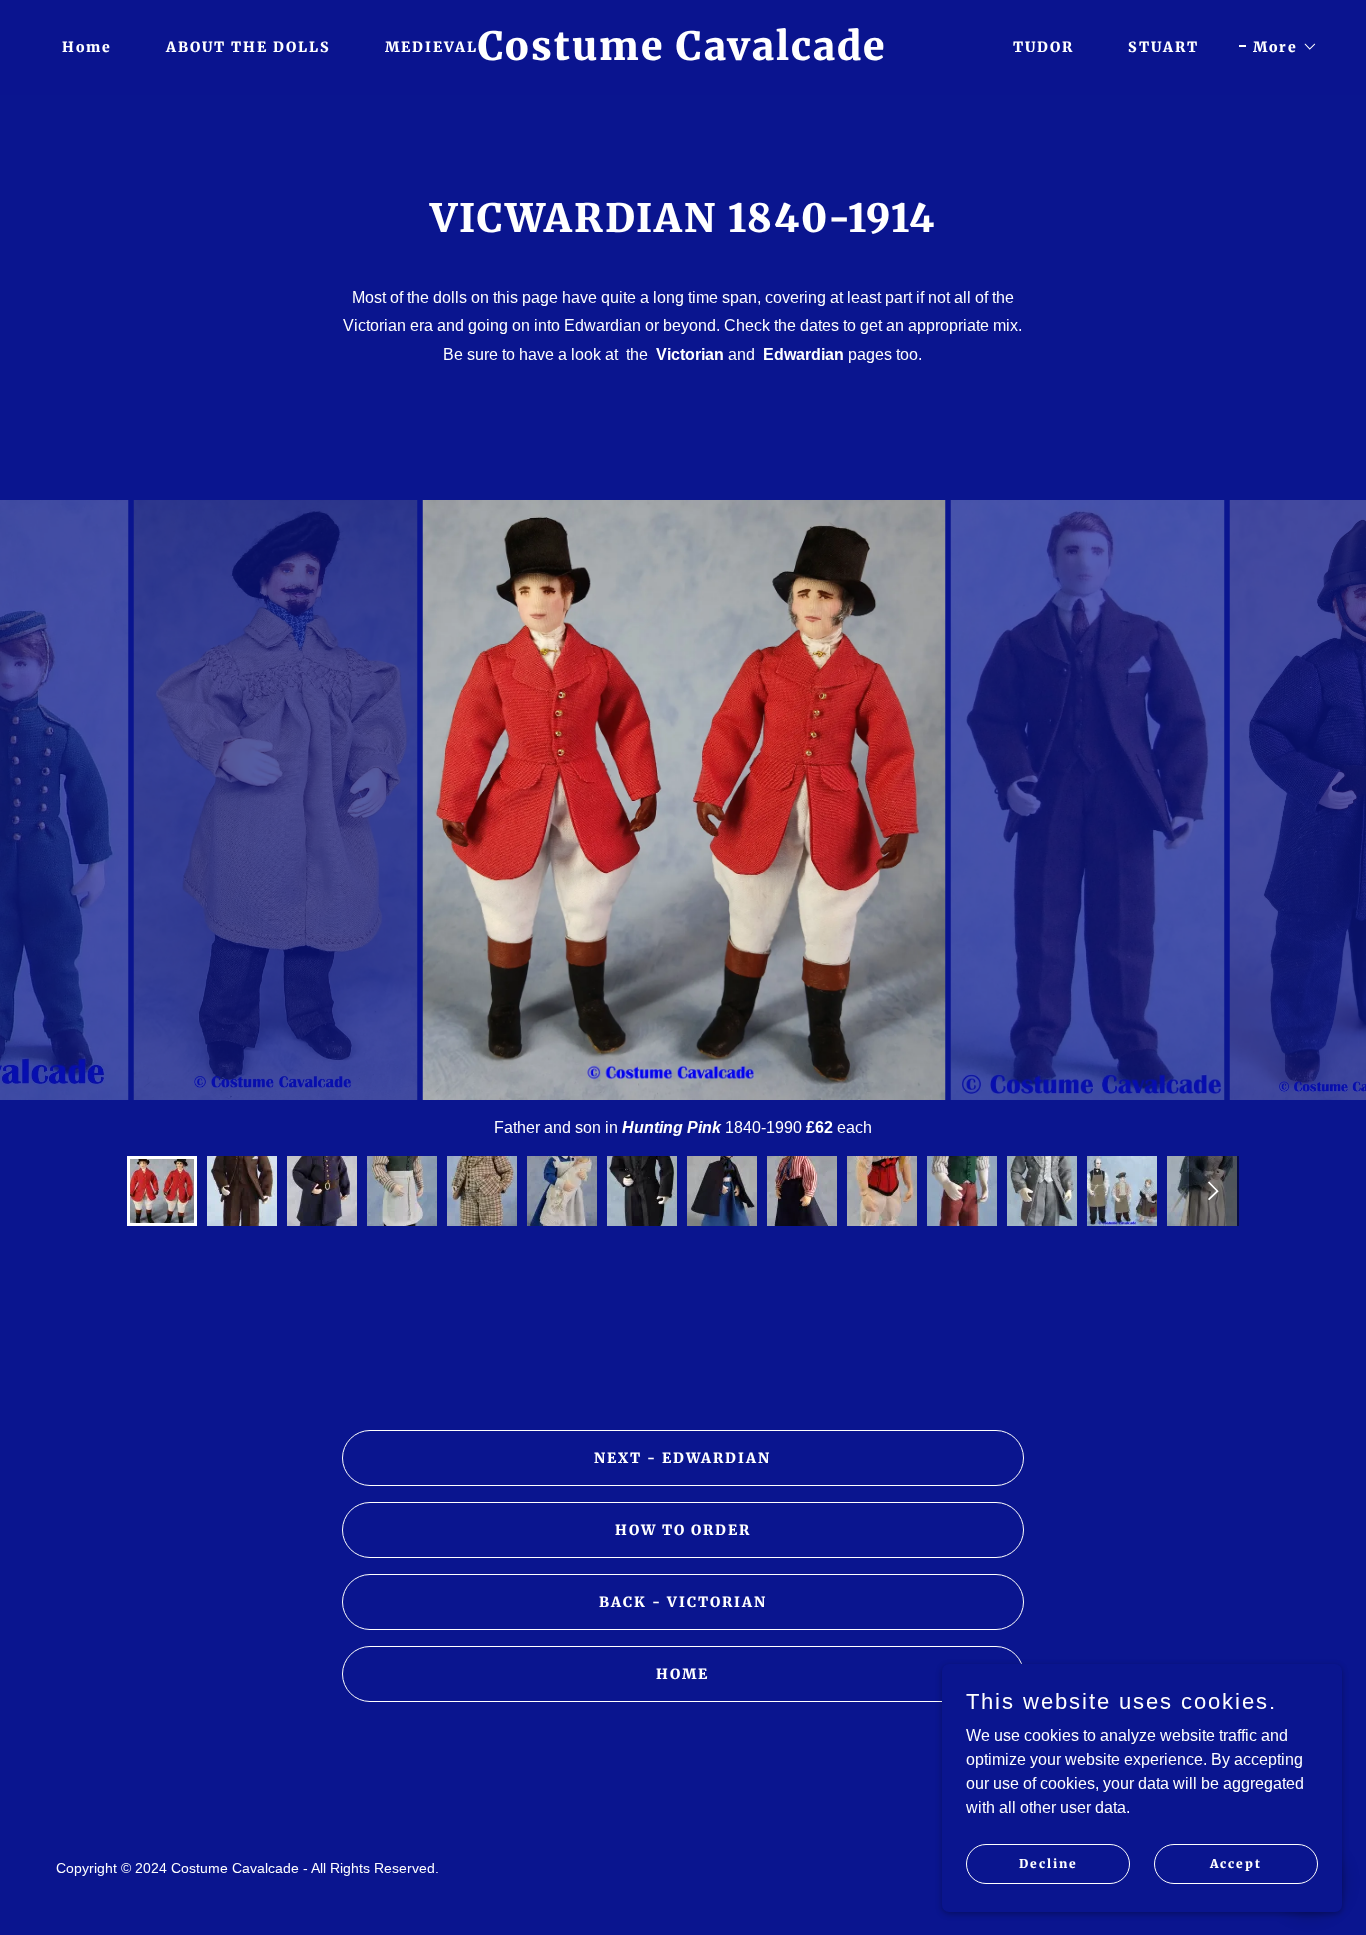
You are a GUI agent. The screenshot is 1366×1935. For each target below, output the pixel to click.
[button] (1278, 47)
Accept (1236, 1863)
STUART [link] (1163, 47)
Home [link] (87, 47)
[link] (682, 54)
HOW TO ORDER (683, 1530)
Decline (1048, 1863)
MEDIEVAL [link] (431, 47)
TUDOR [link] (1043, 47)
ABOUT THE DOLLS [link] (248, 47)
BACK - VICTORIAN (683, 1602)
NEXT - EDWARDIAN (682, 1458)
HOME (682, 1674)
